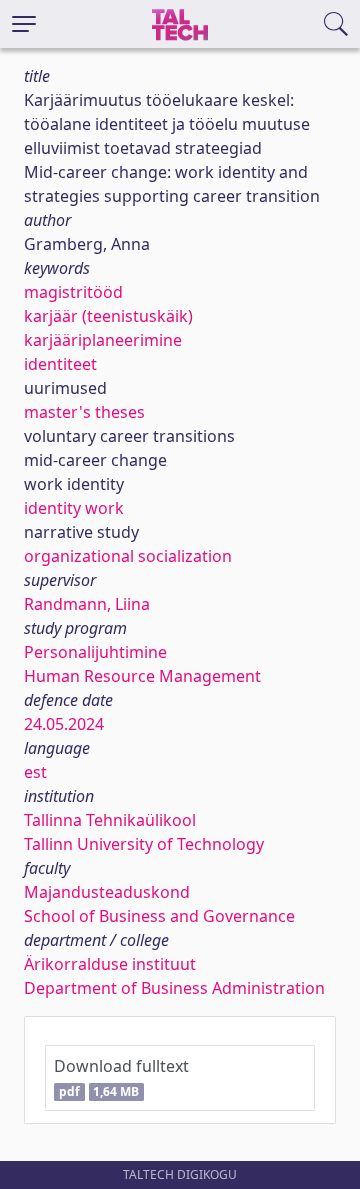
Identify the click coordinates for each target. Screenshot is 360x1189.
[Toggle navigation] (24, 24)
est (35, 772)
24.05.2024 (64, 724)
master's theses (84, 412)
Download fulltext (121, 1077)
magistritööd (73, 292)
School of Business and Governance (159, 916)
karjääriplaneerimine (103, 340)
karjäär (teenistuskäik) (108, 316)
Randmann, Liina (87, 604)
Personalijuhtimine (95, 652)
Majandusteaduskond (107, 892)
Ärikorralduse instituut (110, 964)
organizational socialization (128, 556)
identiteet (60, 364)
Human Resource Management (142, 676)
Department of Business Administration (174, 988)
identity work (74, 508)
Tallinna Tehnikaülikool (110, 820)
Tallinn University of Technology (144, 844)
